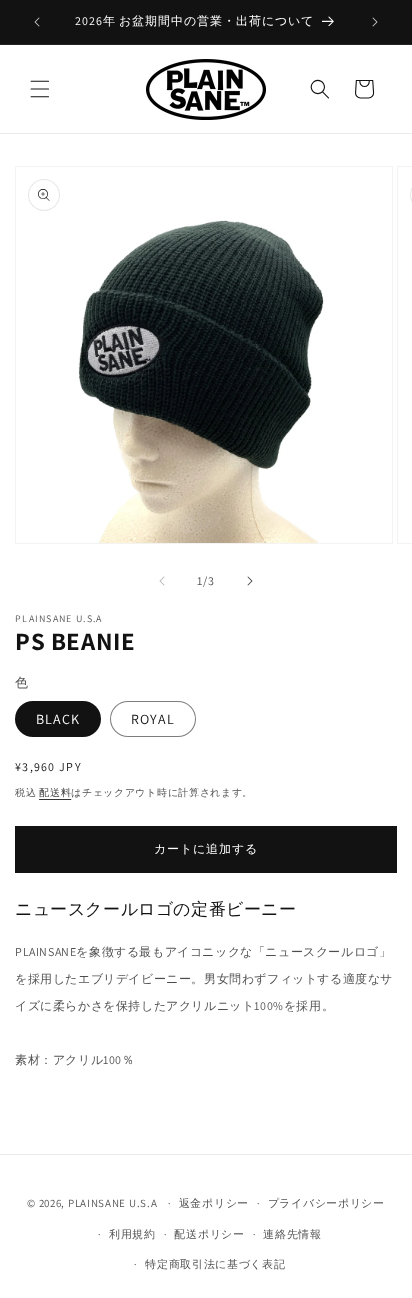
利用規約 (132, 1234)
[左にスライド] (162, 581)
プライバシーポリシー (326, 1203)
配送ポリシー (209, 1234)
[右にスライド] (250, 581)
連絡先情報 (292, 1234)
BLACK (58, 719)
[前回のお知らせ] (37, 22)
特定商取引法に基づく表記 (215, 1264)
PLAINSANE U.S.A (113, 1203)
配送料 (55, 792)
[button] (40, 89)
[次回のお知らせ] (375, 22)
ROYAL (153, 719)
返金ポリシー (214, 1203)
